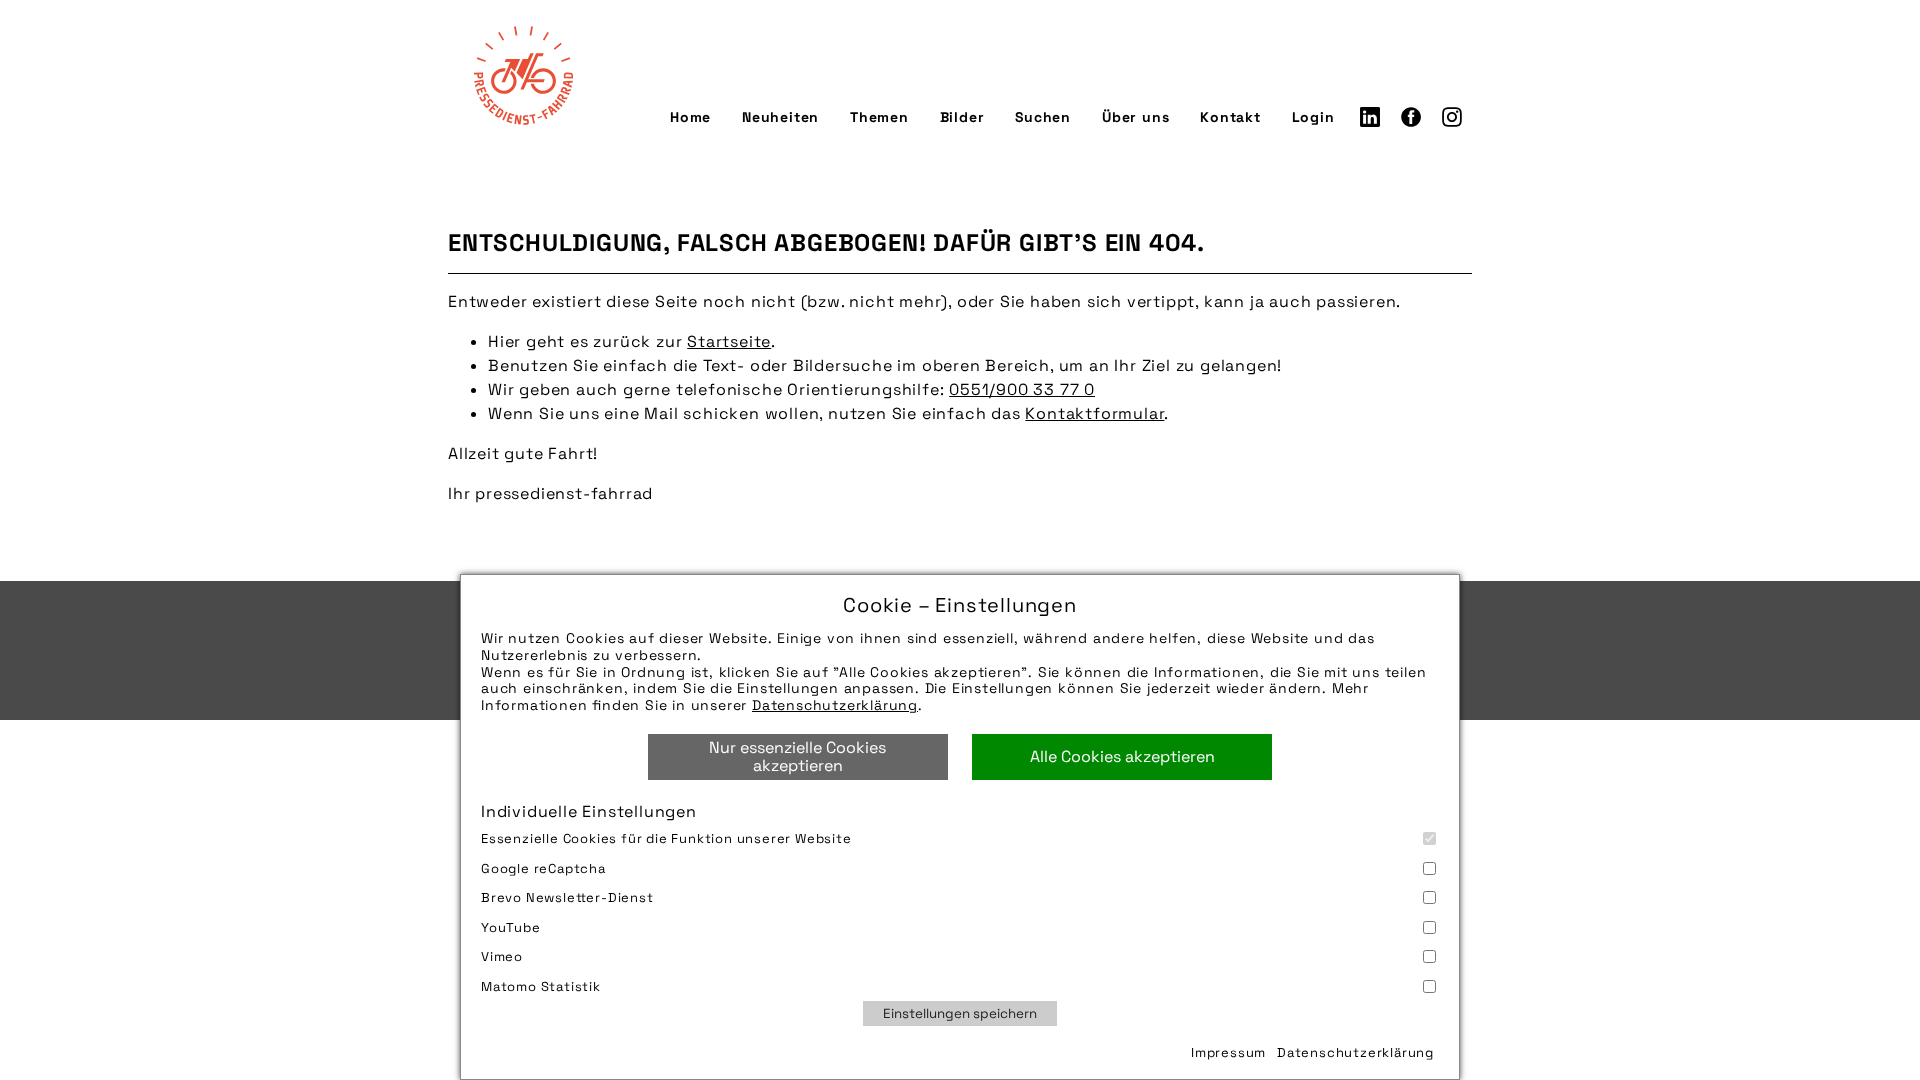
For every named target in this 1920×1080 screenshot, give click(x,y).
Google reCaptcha (543, 868)
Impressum (1228, 1052)
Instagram (1452, 117)
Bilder (962, 117)
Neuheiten (780, 117)
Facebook (1411, 117)
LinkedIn (1370, 117)
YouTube (511, 927)
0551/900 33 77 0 (1022, 389)
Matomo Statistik (541, 986)
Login (1313, 117)
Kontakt (1230, 117)
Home (690, 117)
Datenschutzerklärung (835, 705)
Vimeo (502, 956)
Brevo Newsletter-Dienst (567, 897)
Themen (879, 117)
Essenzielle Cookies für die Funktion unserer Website (666, 838)
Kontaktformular (1094, 413)
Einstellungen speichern (960, 1013)
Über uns (1135, 117)
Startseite (729, 341)
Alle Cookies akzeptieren (1122, 756)
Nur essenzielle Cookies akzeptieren (797, 756)
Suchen (1043, 117)
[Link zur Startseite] (523, 75)
